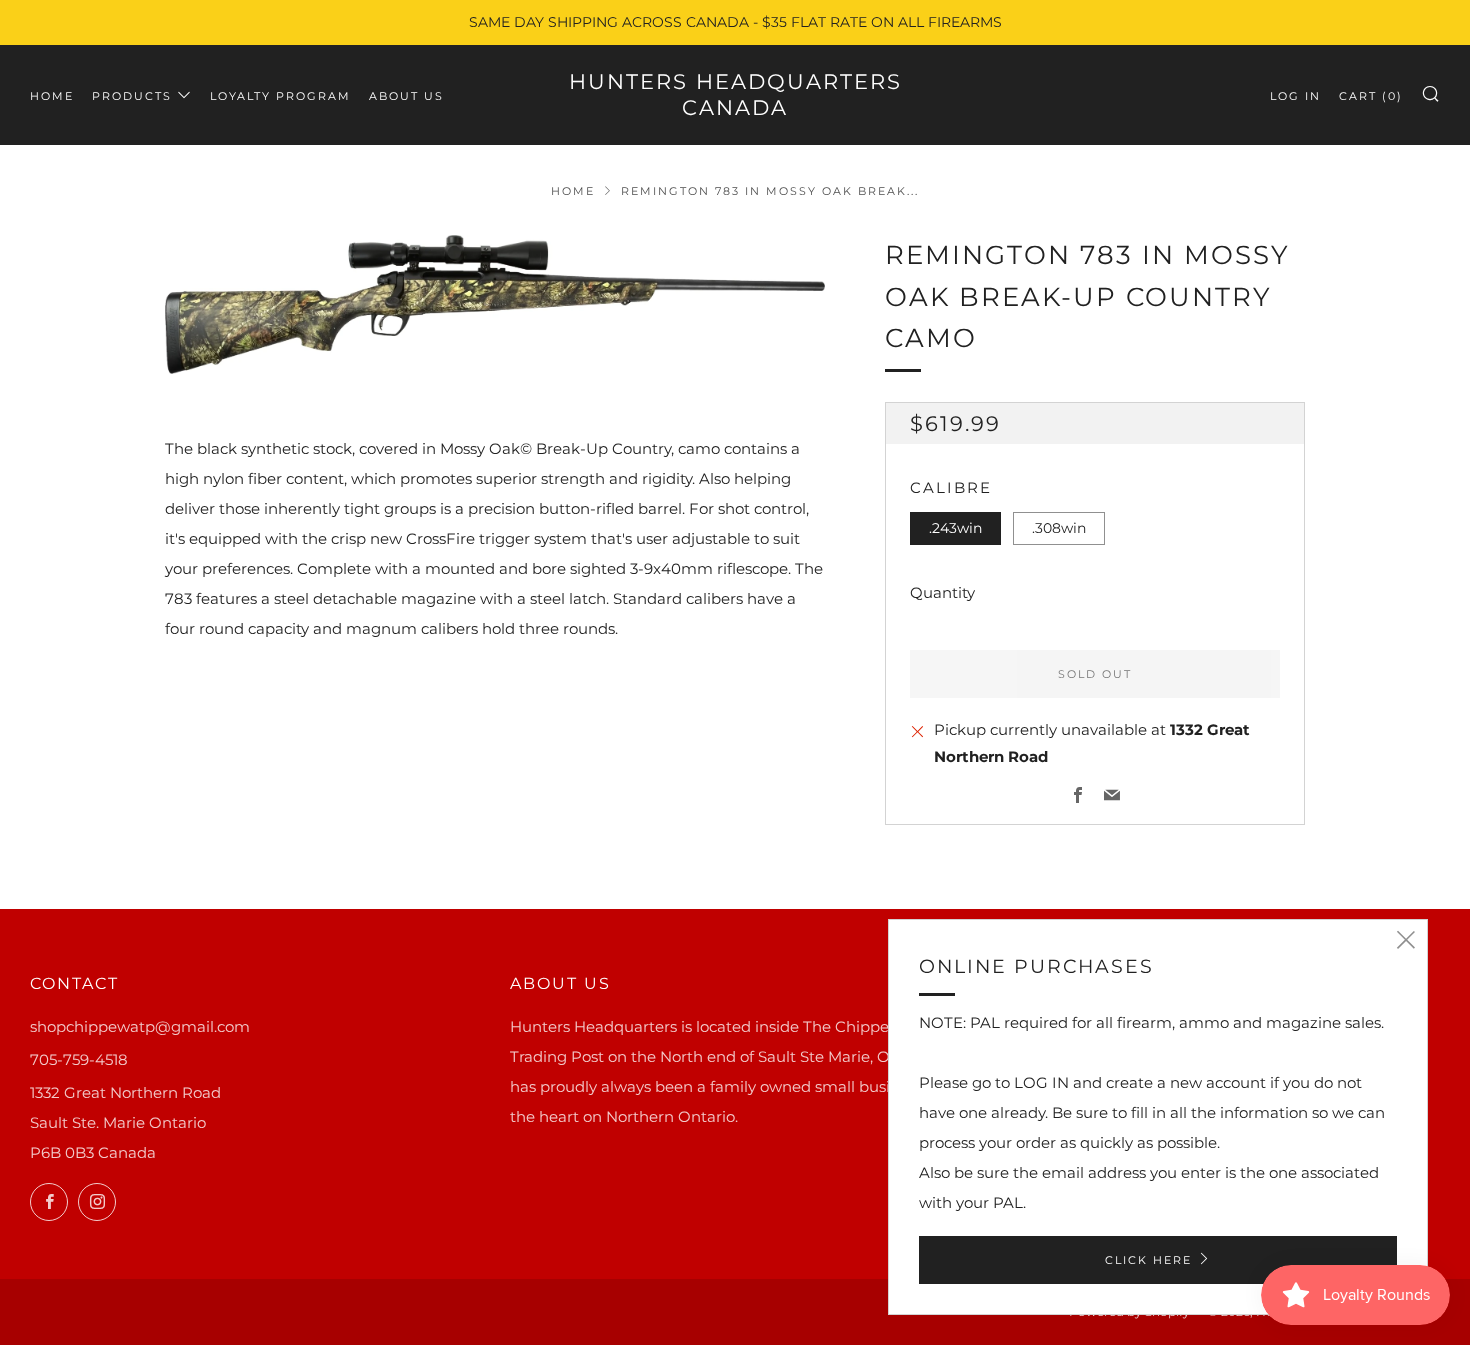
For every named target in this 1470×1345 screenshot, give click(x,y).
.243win (955, 528)
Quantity (942, 592)
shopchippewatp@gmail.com (140, 1026)
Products (132, 96)
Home (52, 96)
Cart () (1371, 96)
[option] (495, 304)
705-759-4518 (79, 1059)
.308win (1059, 528)
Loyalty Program (280, 96)
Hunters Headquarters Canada (735, 94)
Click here (1148, 1260)
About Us (406, 96)
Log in (1295, 96)
